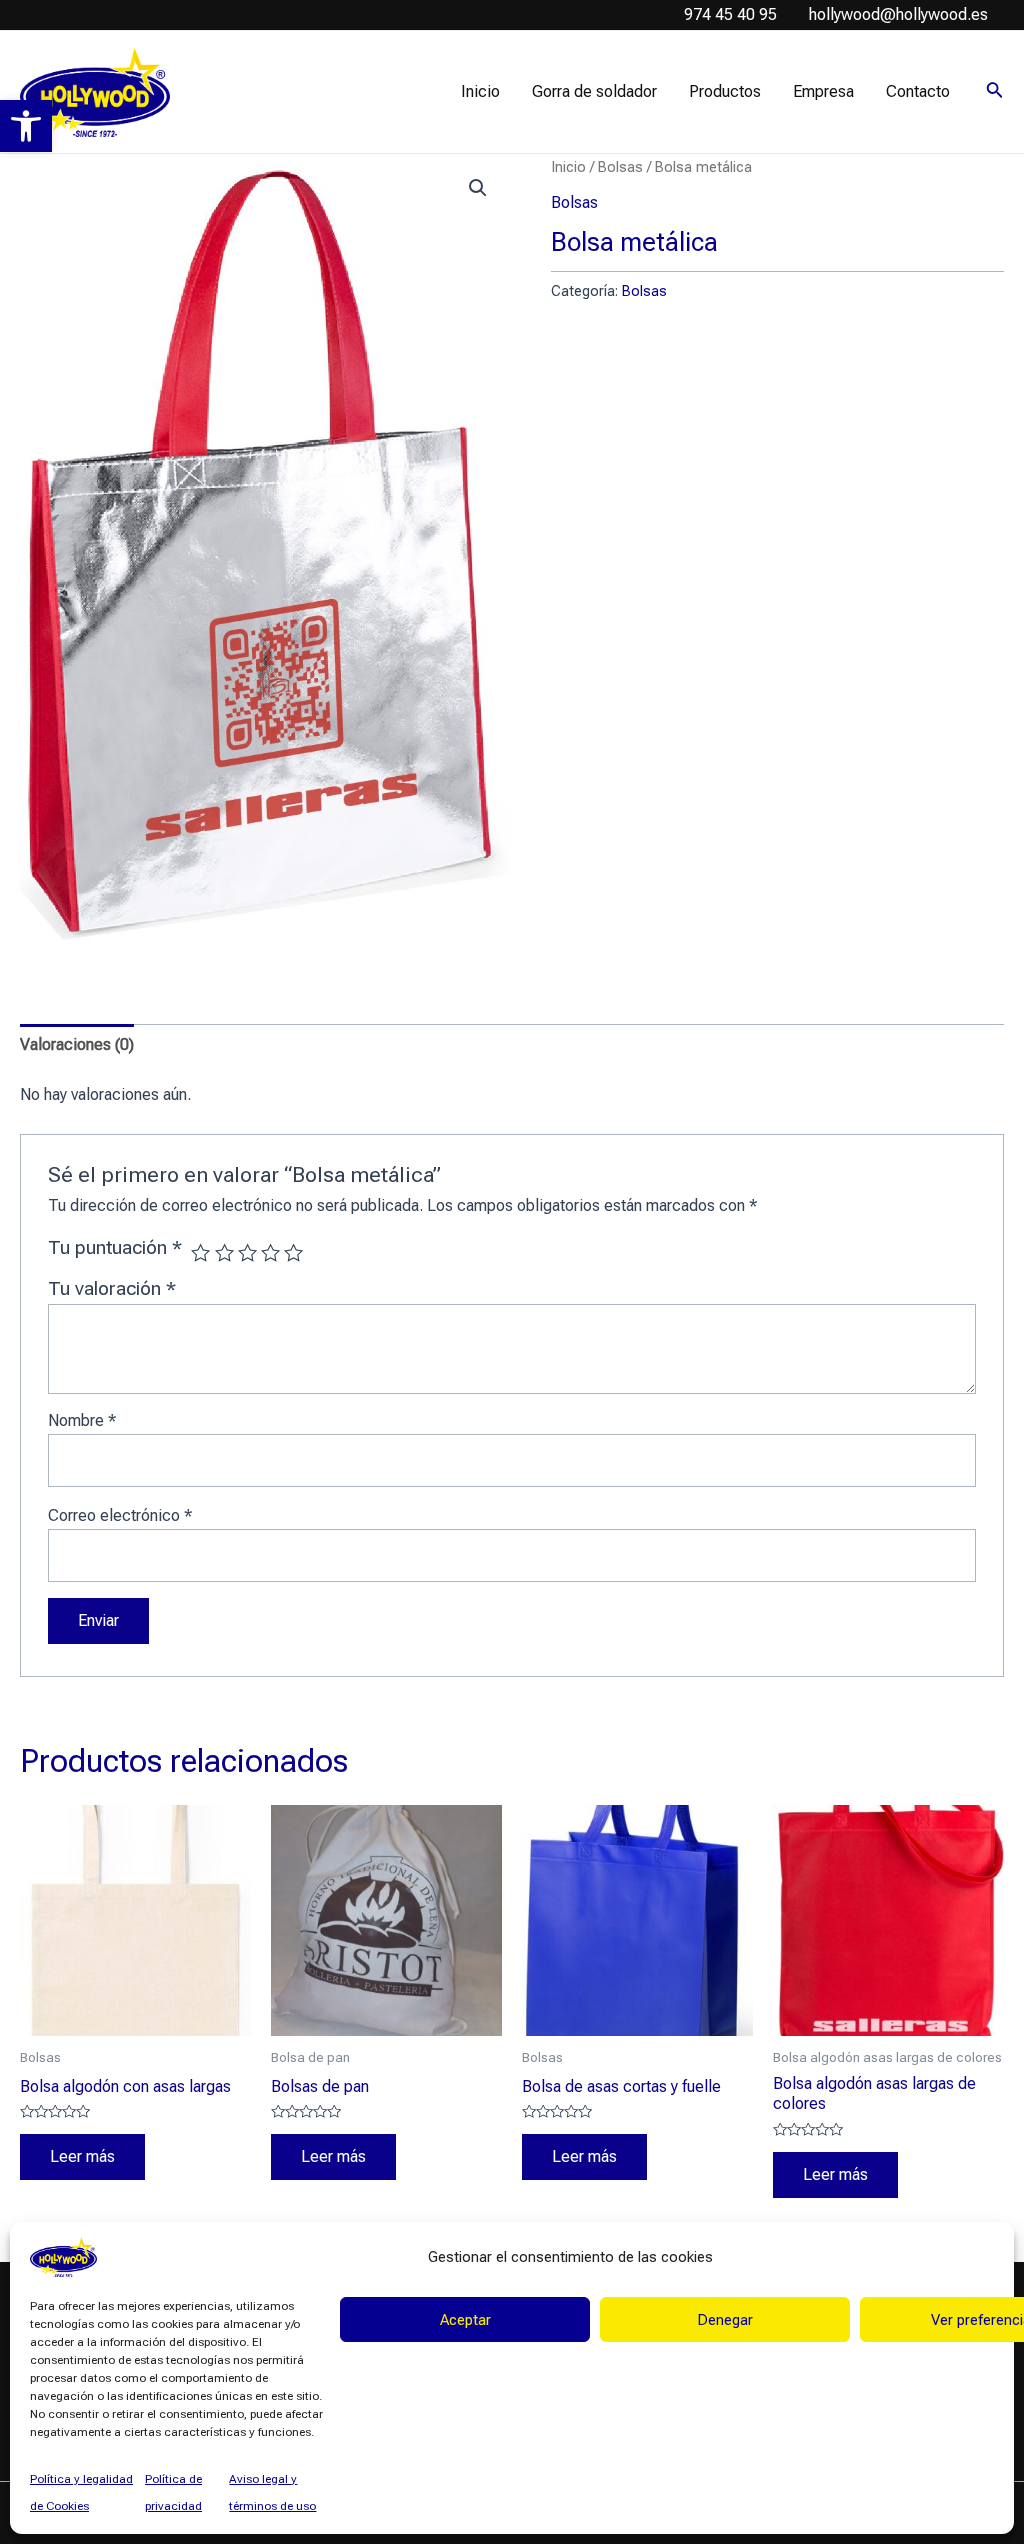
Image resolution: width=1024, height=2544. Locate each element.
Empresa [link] (823, 91)
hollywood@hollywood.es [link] (898, 14)
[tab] (77, 1045)
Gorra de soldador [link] (594, 91)
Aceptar (465, 2320)
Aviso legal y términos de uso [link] (272, 2492)
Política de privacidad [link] (173, 2492)
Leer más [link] (82, 2156)
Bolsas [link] (620, 167)
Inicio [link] (480, 91)
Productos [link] (725, 91)
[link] (26, 126)
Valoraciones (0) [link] (77, 1044)
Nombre (82, 1420)
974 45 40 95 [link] (730, 14)
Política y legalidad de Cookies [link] (81, 2492)
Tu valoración (112, 1288)
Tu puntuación (115, 1247)
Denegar (725, 2320)
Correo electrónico (120, 1515)
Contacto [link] (918, 91)
